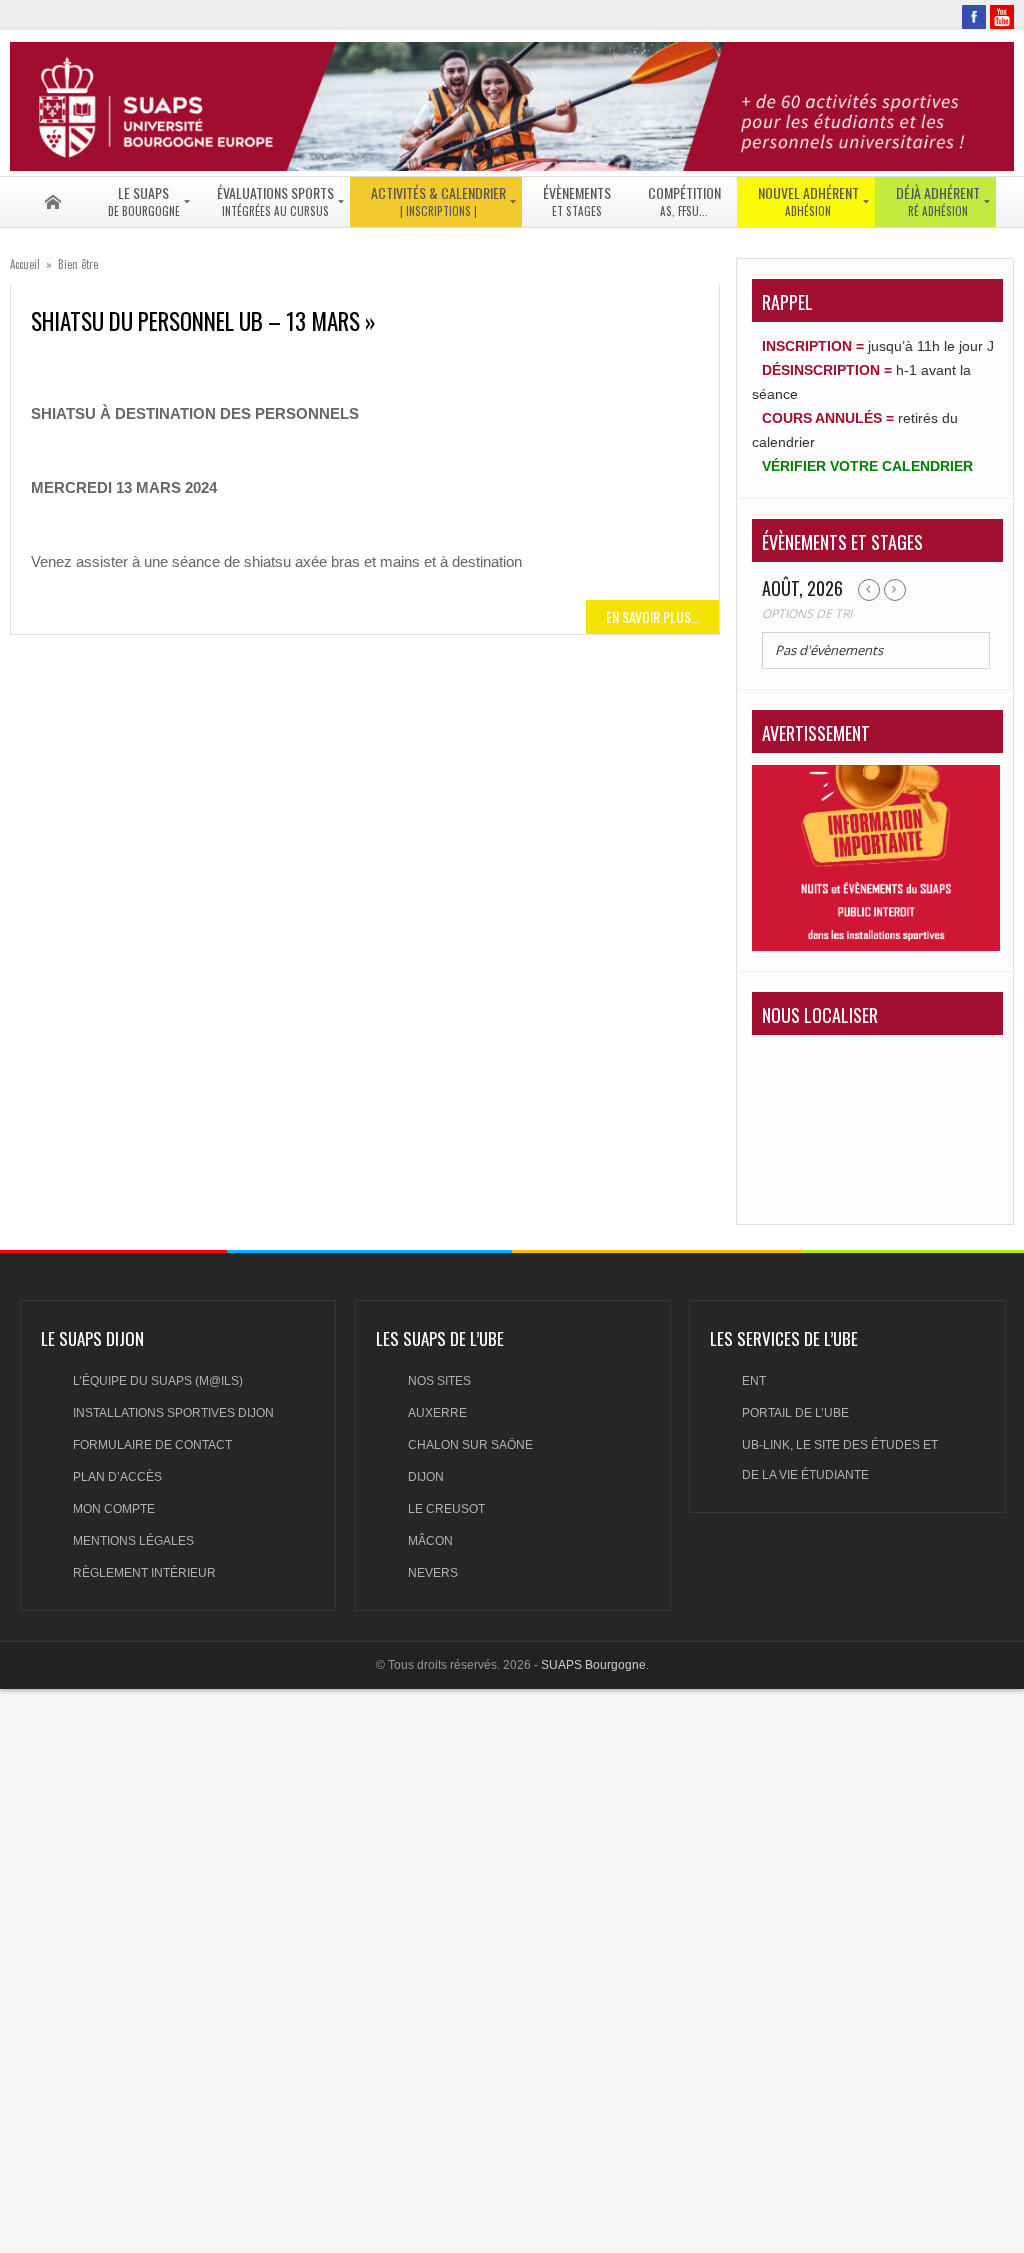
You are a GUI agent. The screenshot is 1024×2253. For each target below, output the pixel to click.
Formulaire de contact (152, 1445)
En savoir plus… (652, 616)
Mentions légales (133, 1541)
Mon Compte (114, 1509)
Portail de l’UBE (795, 1413)
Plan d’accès (117, 1477)
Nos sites (439, 1381)
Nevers (433, 1573)
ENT (754, 1381)
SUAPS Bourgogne (593, 1665)
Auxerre (437, 1413)
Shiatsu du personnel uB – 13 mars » (203, 321)
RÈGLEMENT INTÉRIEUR (144, 1573)
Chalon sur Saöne (470, 1445)
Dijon (426, 1477)
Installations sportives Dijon (173, 1413)
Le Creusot (446, 1509)
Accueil (25, 264)
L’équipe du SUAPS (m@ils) (158, 1381)
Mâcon (430, 1541)
